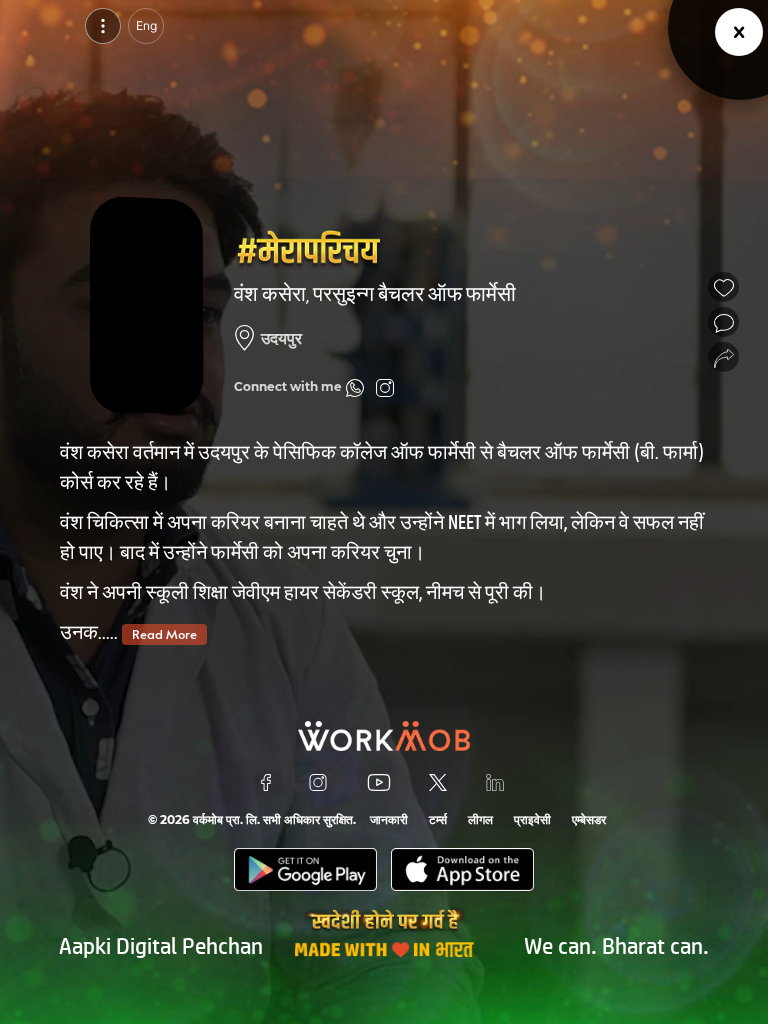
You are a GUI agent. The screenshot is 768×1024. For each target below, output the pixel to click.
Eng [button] (146, 25)
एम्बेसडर (589, 819)
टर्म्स (438, 819)
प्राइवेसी (532, 819)
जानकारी (389, 819)
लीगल (480, 819)
